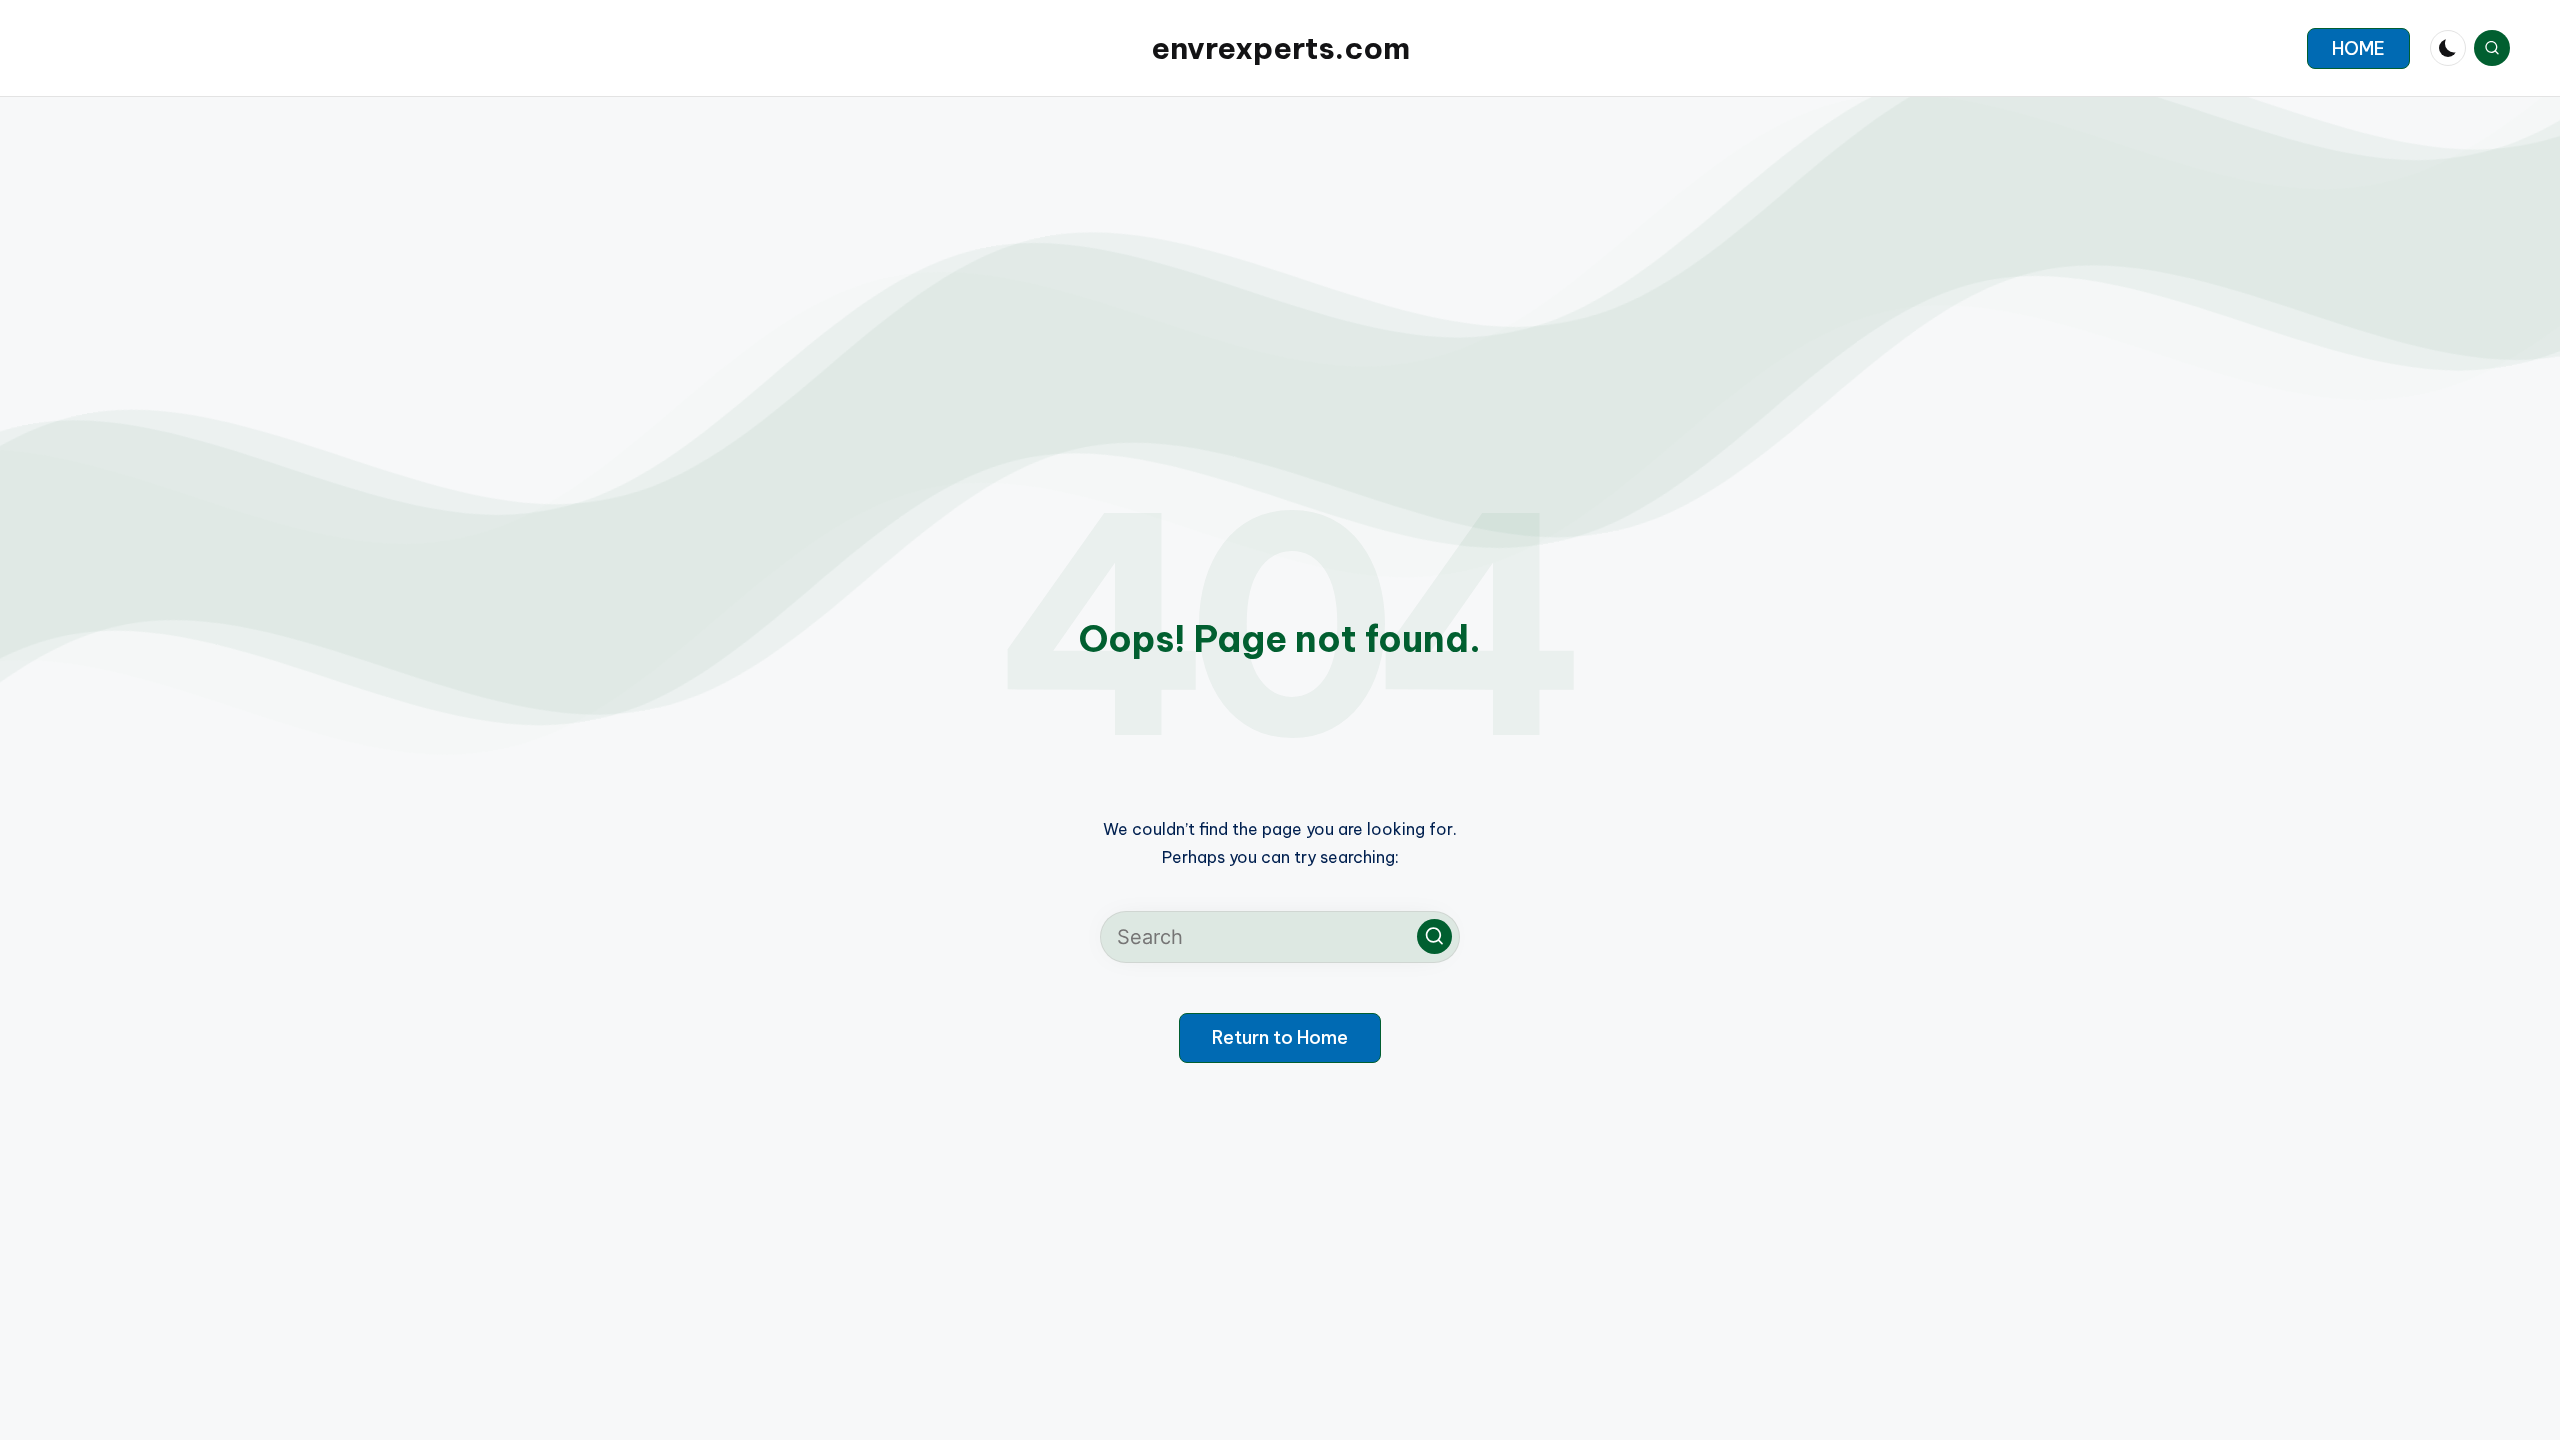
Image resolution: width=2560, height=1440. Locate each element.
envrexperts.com (1280, 48)
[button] (2358, 48)
